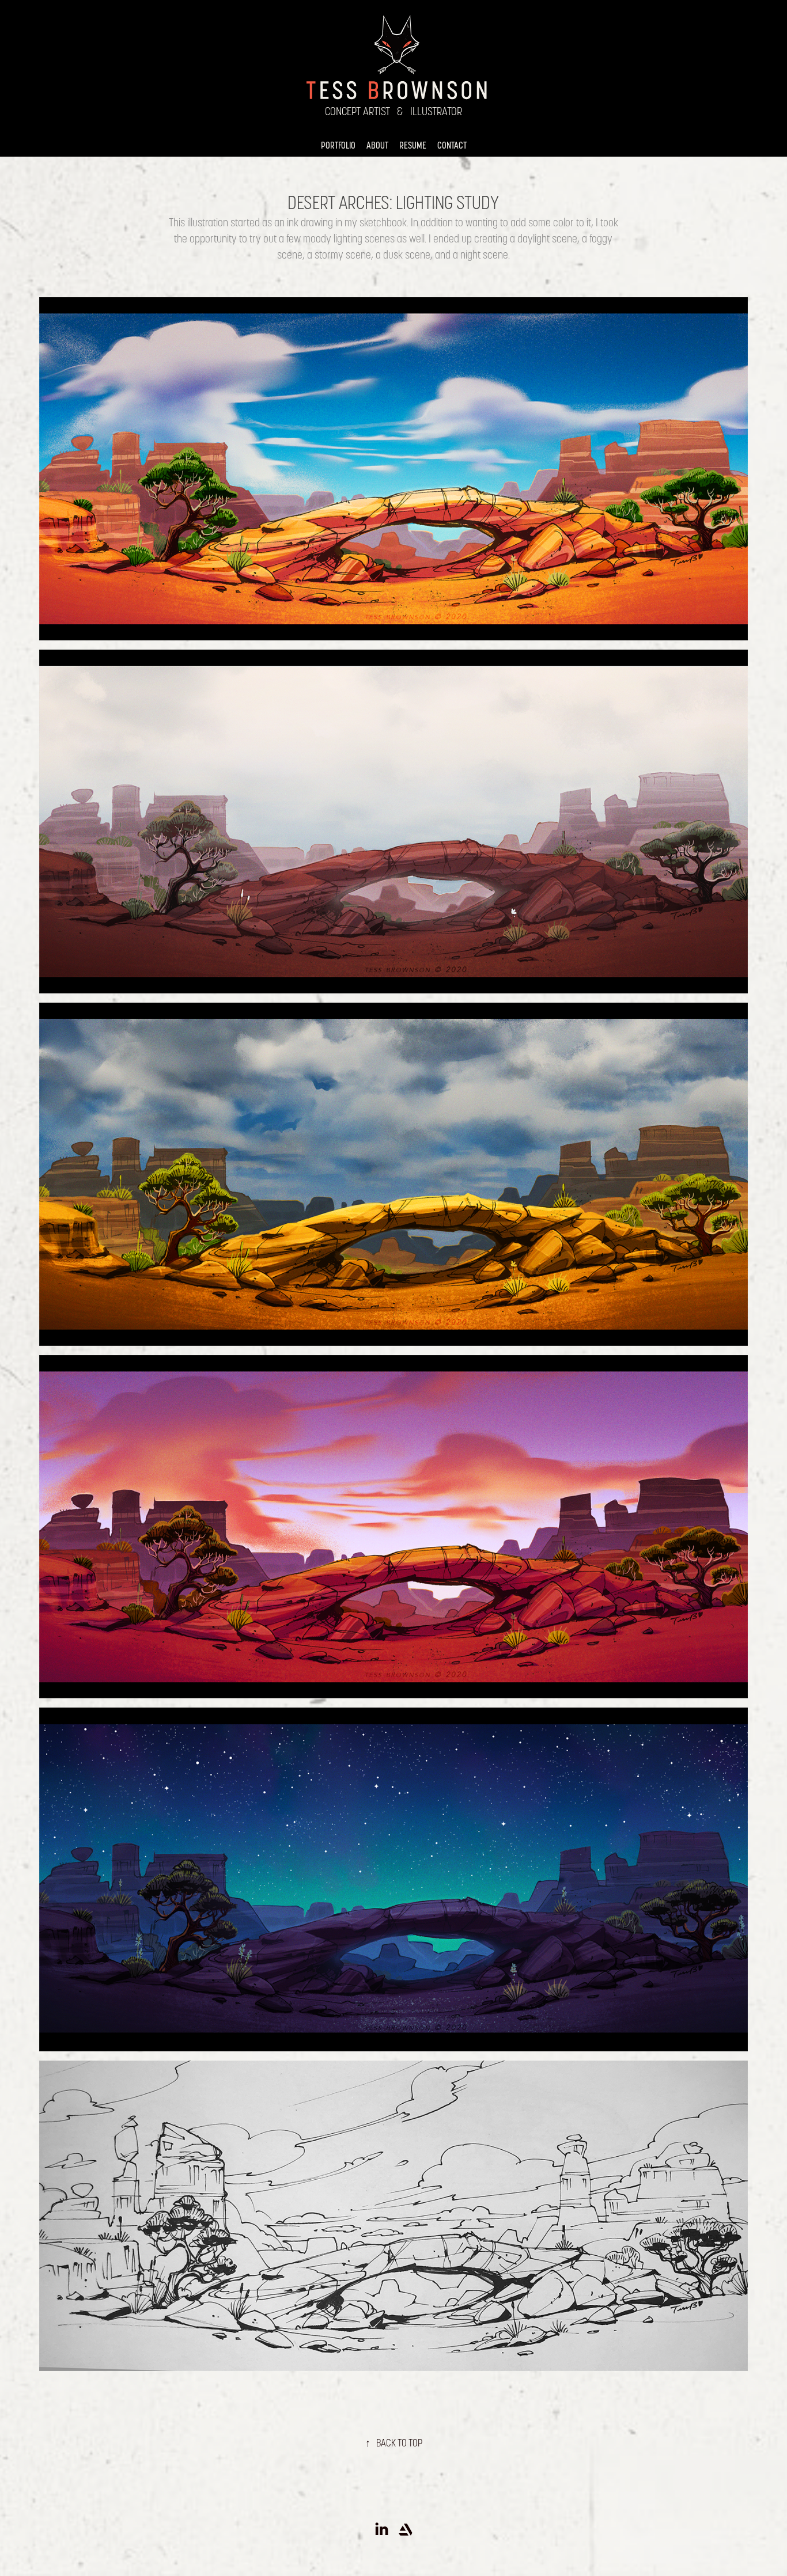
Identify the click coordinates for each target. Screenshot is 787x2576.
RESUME (413, 145)
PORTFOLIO (338, 145)
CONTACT (452, 145)
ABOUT (377, 145)
